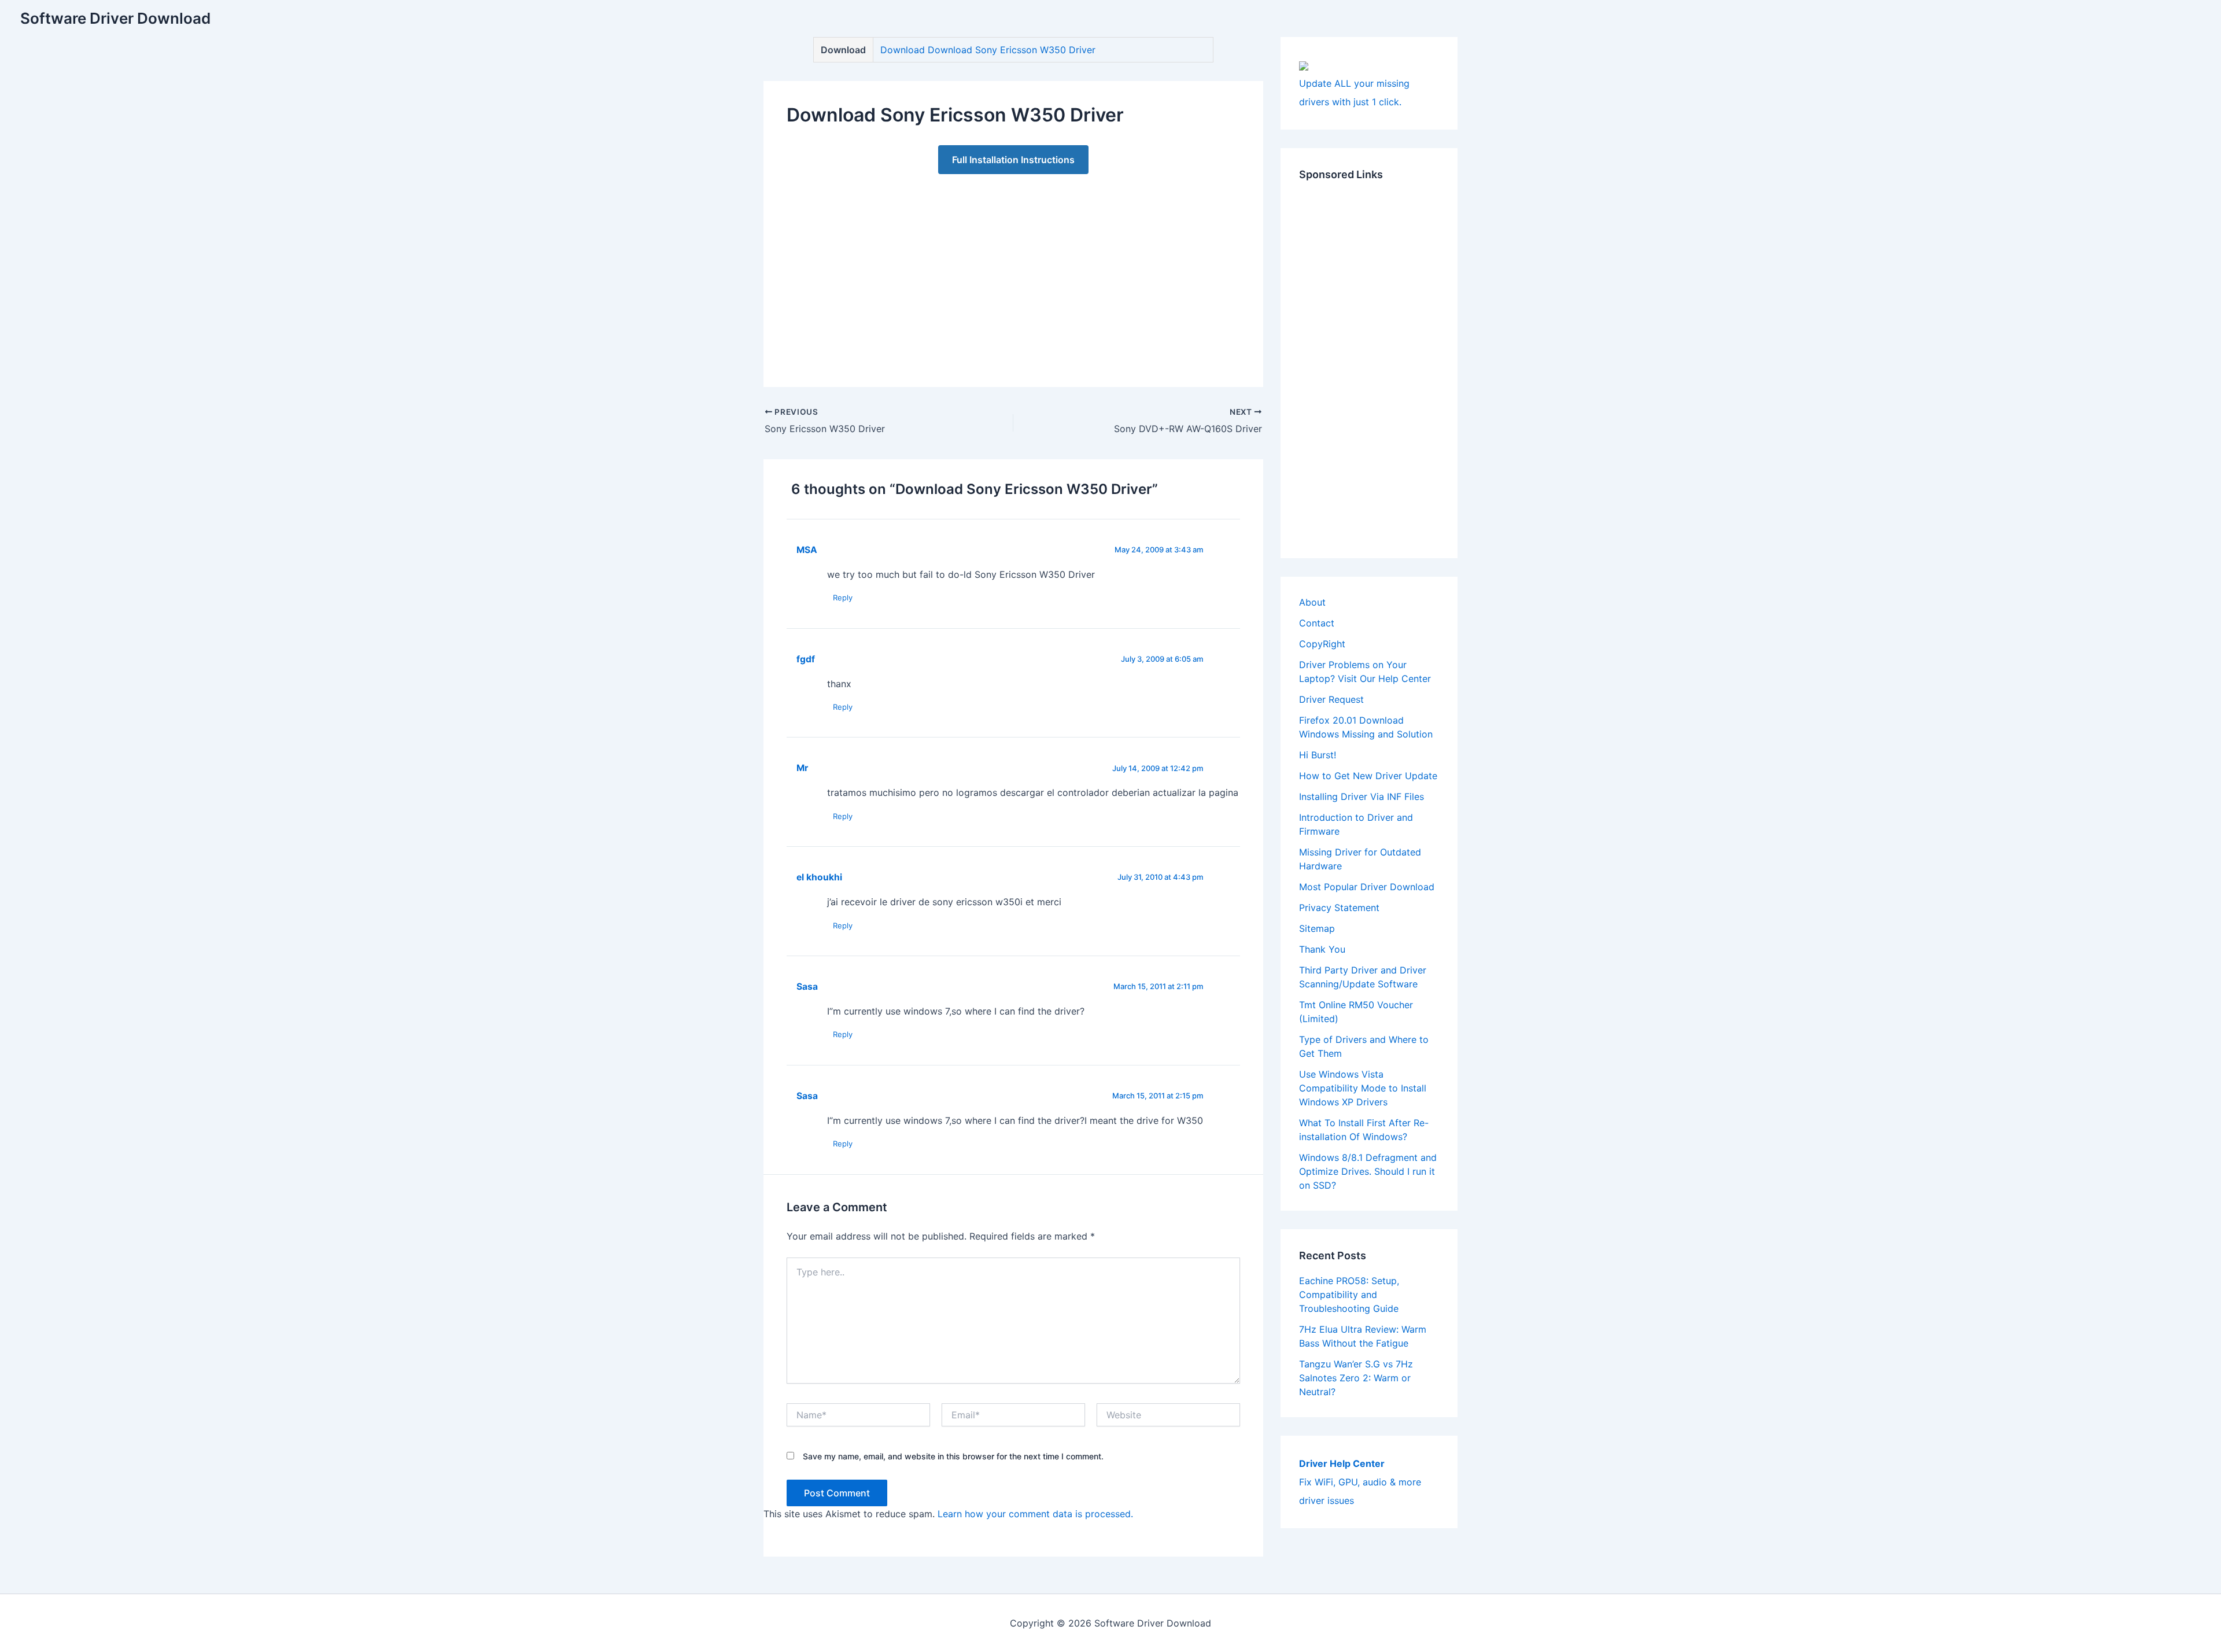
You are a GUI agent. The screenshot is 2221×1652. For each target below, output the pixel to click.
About (1312, 602)
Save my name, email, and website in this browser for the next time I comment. (953, 1456)
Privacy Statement (1339, 908)
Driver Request (1331, 699)
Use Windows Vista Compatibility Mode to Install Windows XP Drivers (1363, 1088)
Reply (843, 598)
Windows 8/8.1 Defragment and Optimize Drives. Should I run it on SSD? (1368, 1171)
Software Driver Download (115, 18)
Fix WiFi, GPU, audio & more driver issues (1360, 1482)
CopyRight (1322, 644)
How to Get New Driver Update (1368, 776)
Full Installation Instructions (1013, 160)
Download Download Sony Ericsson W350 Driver (988, 50)
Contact (1317, 623)
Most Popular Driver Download (1367, 887)
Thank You (1322, 949)
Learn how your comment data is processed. (1035, 1514)
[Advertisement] (1013, 269)
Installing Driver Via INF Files (1362, 797)
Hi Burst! (1318, 755)
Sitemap (1317, 928)
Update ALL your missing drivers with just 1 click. (1354, 93)
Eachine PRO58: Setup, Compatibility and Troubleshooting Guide (1349, 1295)
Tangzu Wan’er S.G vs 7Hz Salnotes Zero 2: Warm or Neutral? (1356, 1378)
